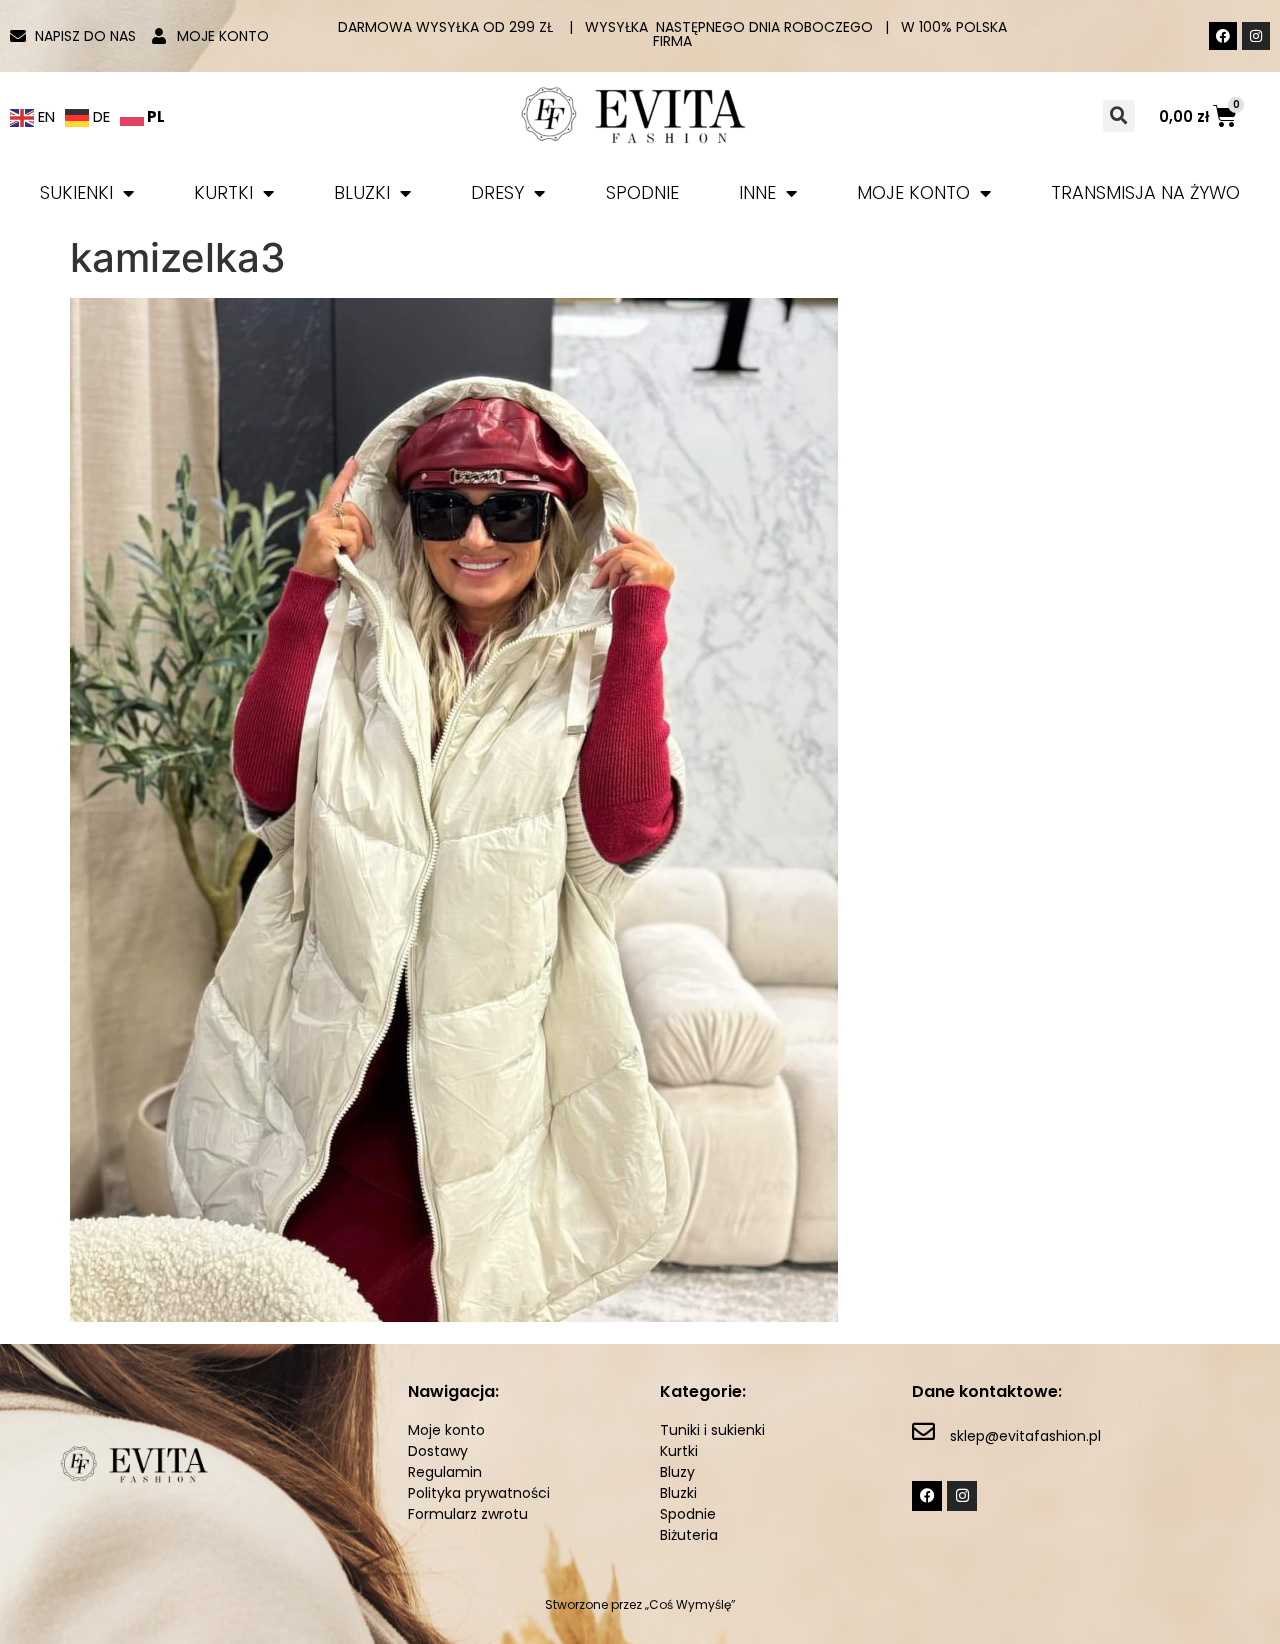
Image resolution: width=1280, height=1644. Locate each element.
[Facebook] (1223, 36)
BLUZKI (362, 192)
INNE (757, 192)
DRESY (497, 192)
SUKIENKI (76, 192)
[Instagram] (1256, 36)
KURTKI (223, 192)
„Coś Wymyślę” (690, 1604)
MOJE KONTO (913, 192)
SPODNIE (642, 192)
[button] (1119, 116)
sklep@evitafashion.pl (1025, 1436)
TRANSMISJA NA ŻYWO (1145, 192)
